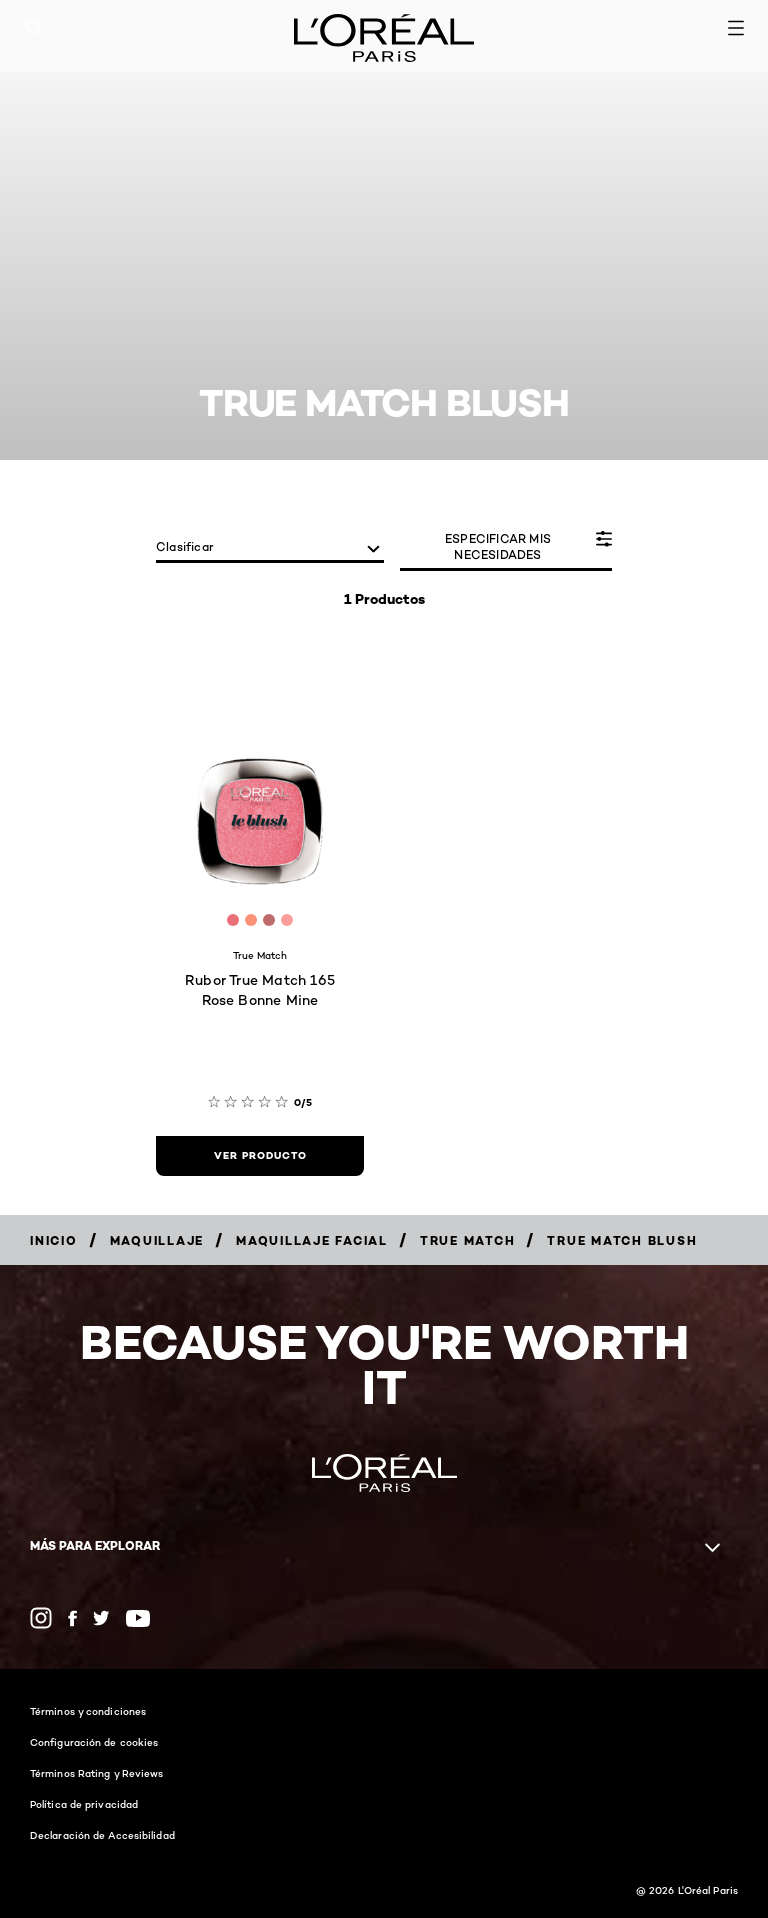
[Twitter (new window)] (101, 1618)
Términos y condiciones (88, 1711)
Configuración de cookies (94, 1742)
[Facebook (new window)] (72, 1618)
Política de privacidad (84, 1804)
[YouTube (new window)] (138, 1618)
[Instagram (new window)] (41, 1618)
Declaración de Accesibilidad (102, 1835)
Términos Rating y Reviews (97, 1773)
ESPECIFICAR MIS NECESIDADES (498, 546)
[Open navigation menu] (736, 28)
